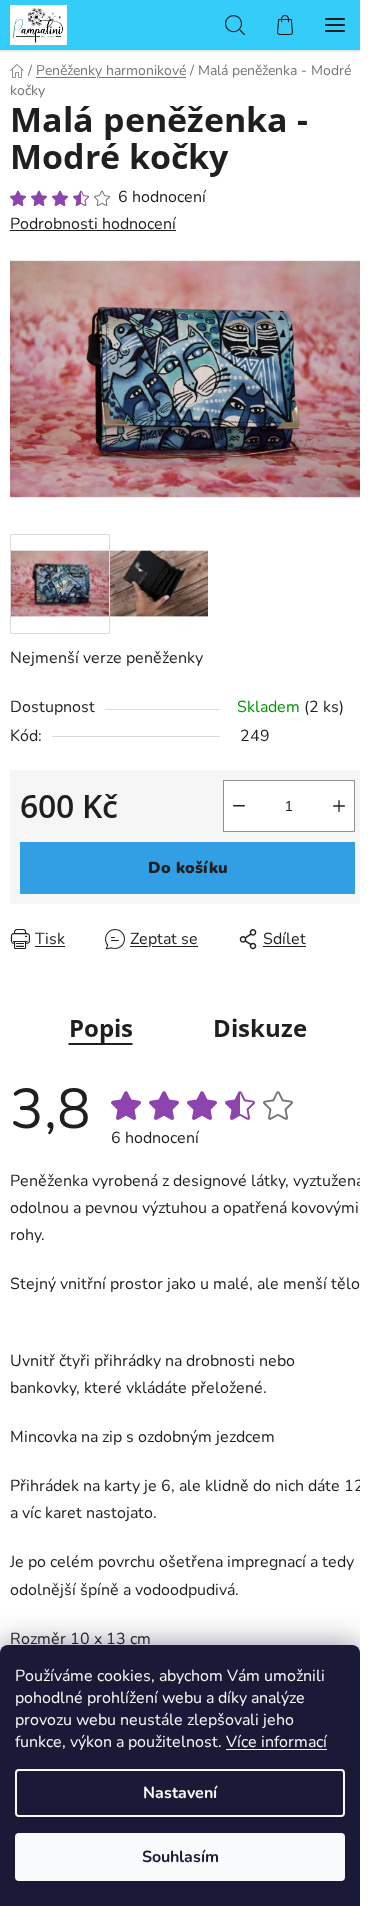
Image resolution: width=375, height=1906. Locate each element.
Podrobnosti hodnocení (93, 224)
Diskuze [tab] (260, 1027)
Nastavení (180, 1793)
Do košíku (188, 868)
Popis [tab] (101, 1027)
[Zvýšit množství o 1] (339, 806)
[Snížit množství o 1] (239, 806)
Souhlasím (180, 1857)
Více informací (276, 1742)
